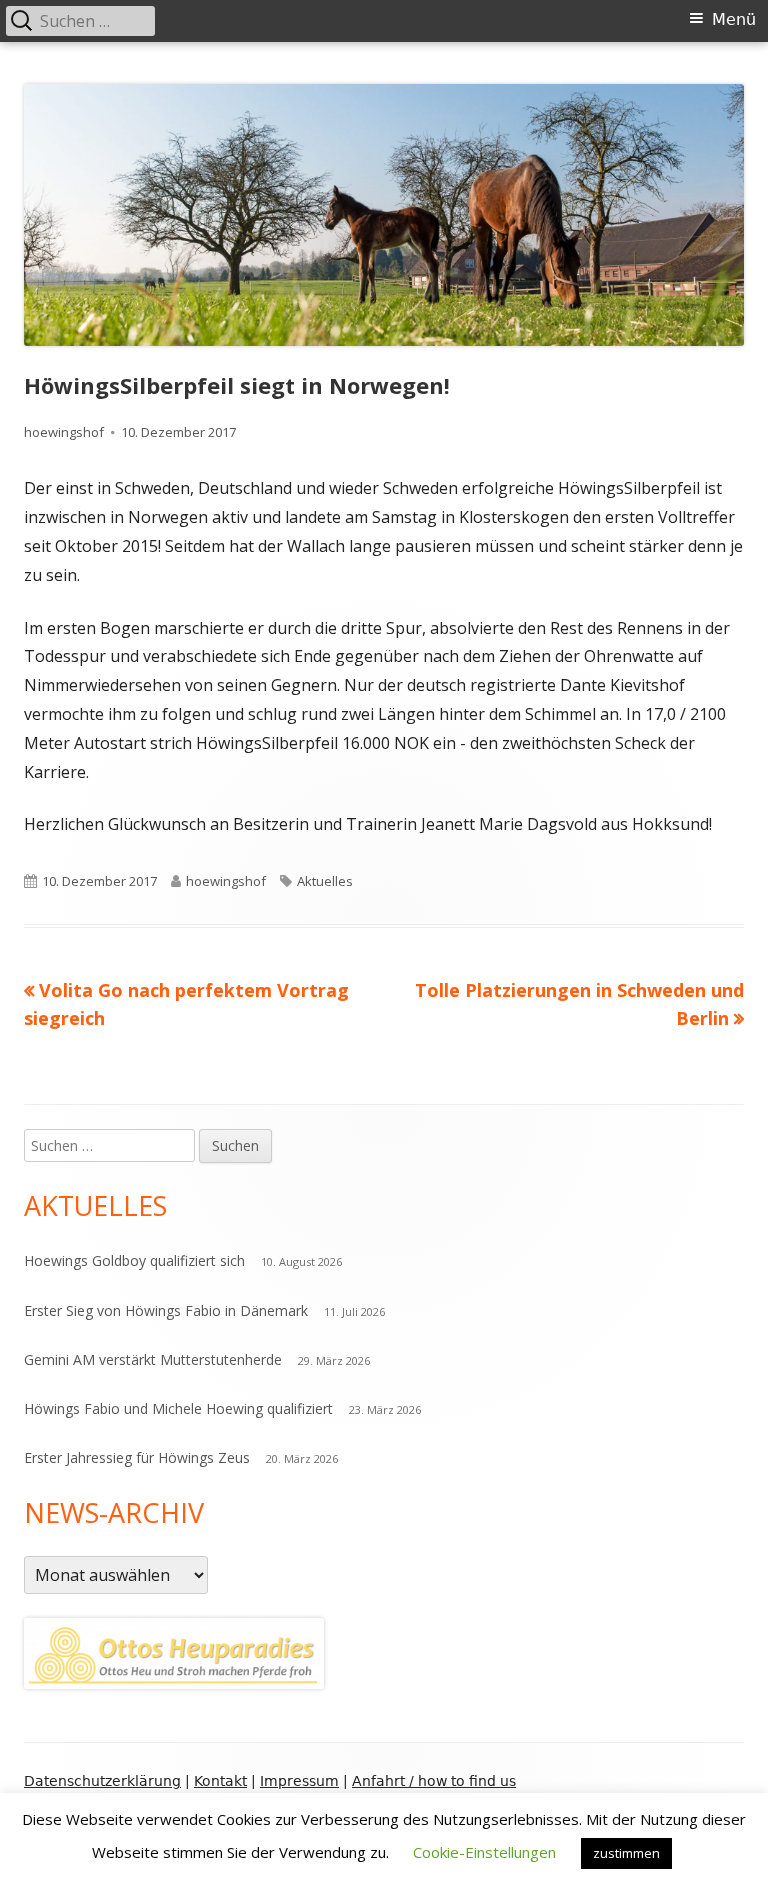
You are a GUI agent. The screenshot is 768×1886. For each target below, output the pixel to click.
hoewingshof (64, 432)
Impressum (299, 1781)
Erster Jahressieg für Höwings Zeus (137, 1457)
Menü (734, 19)
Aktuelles (325, 881)
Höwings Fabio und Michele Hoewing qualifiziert (178, 1408)
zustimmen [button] (626, 1853)
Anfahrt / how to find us (434, 1781)
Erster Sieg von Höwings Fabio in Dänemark (166, 1310)
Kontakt (220, 1781)
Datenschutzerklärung (102, 1781)
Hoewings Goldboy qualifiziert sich (134, 1260)
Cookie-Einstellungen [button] (484, 1852)
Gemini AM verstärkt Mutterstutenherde (153, 1359)
